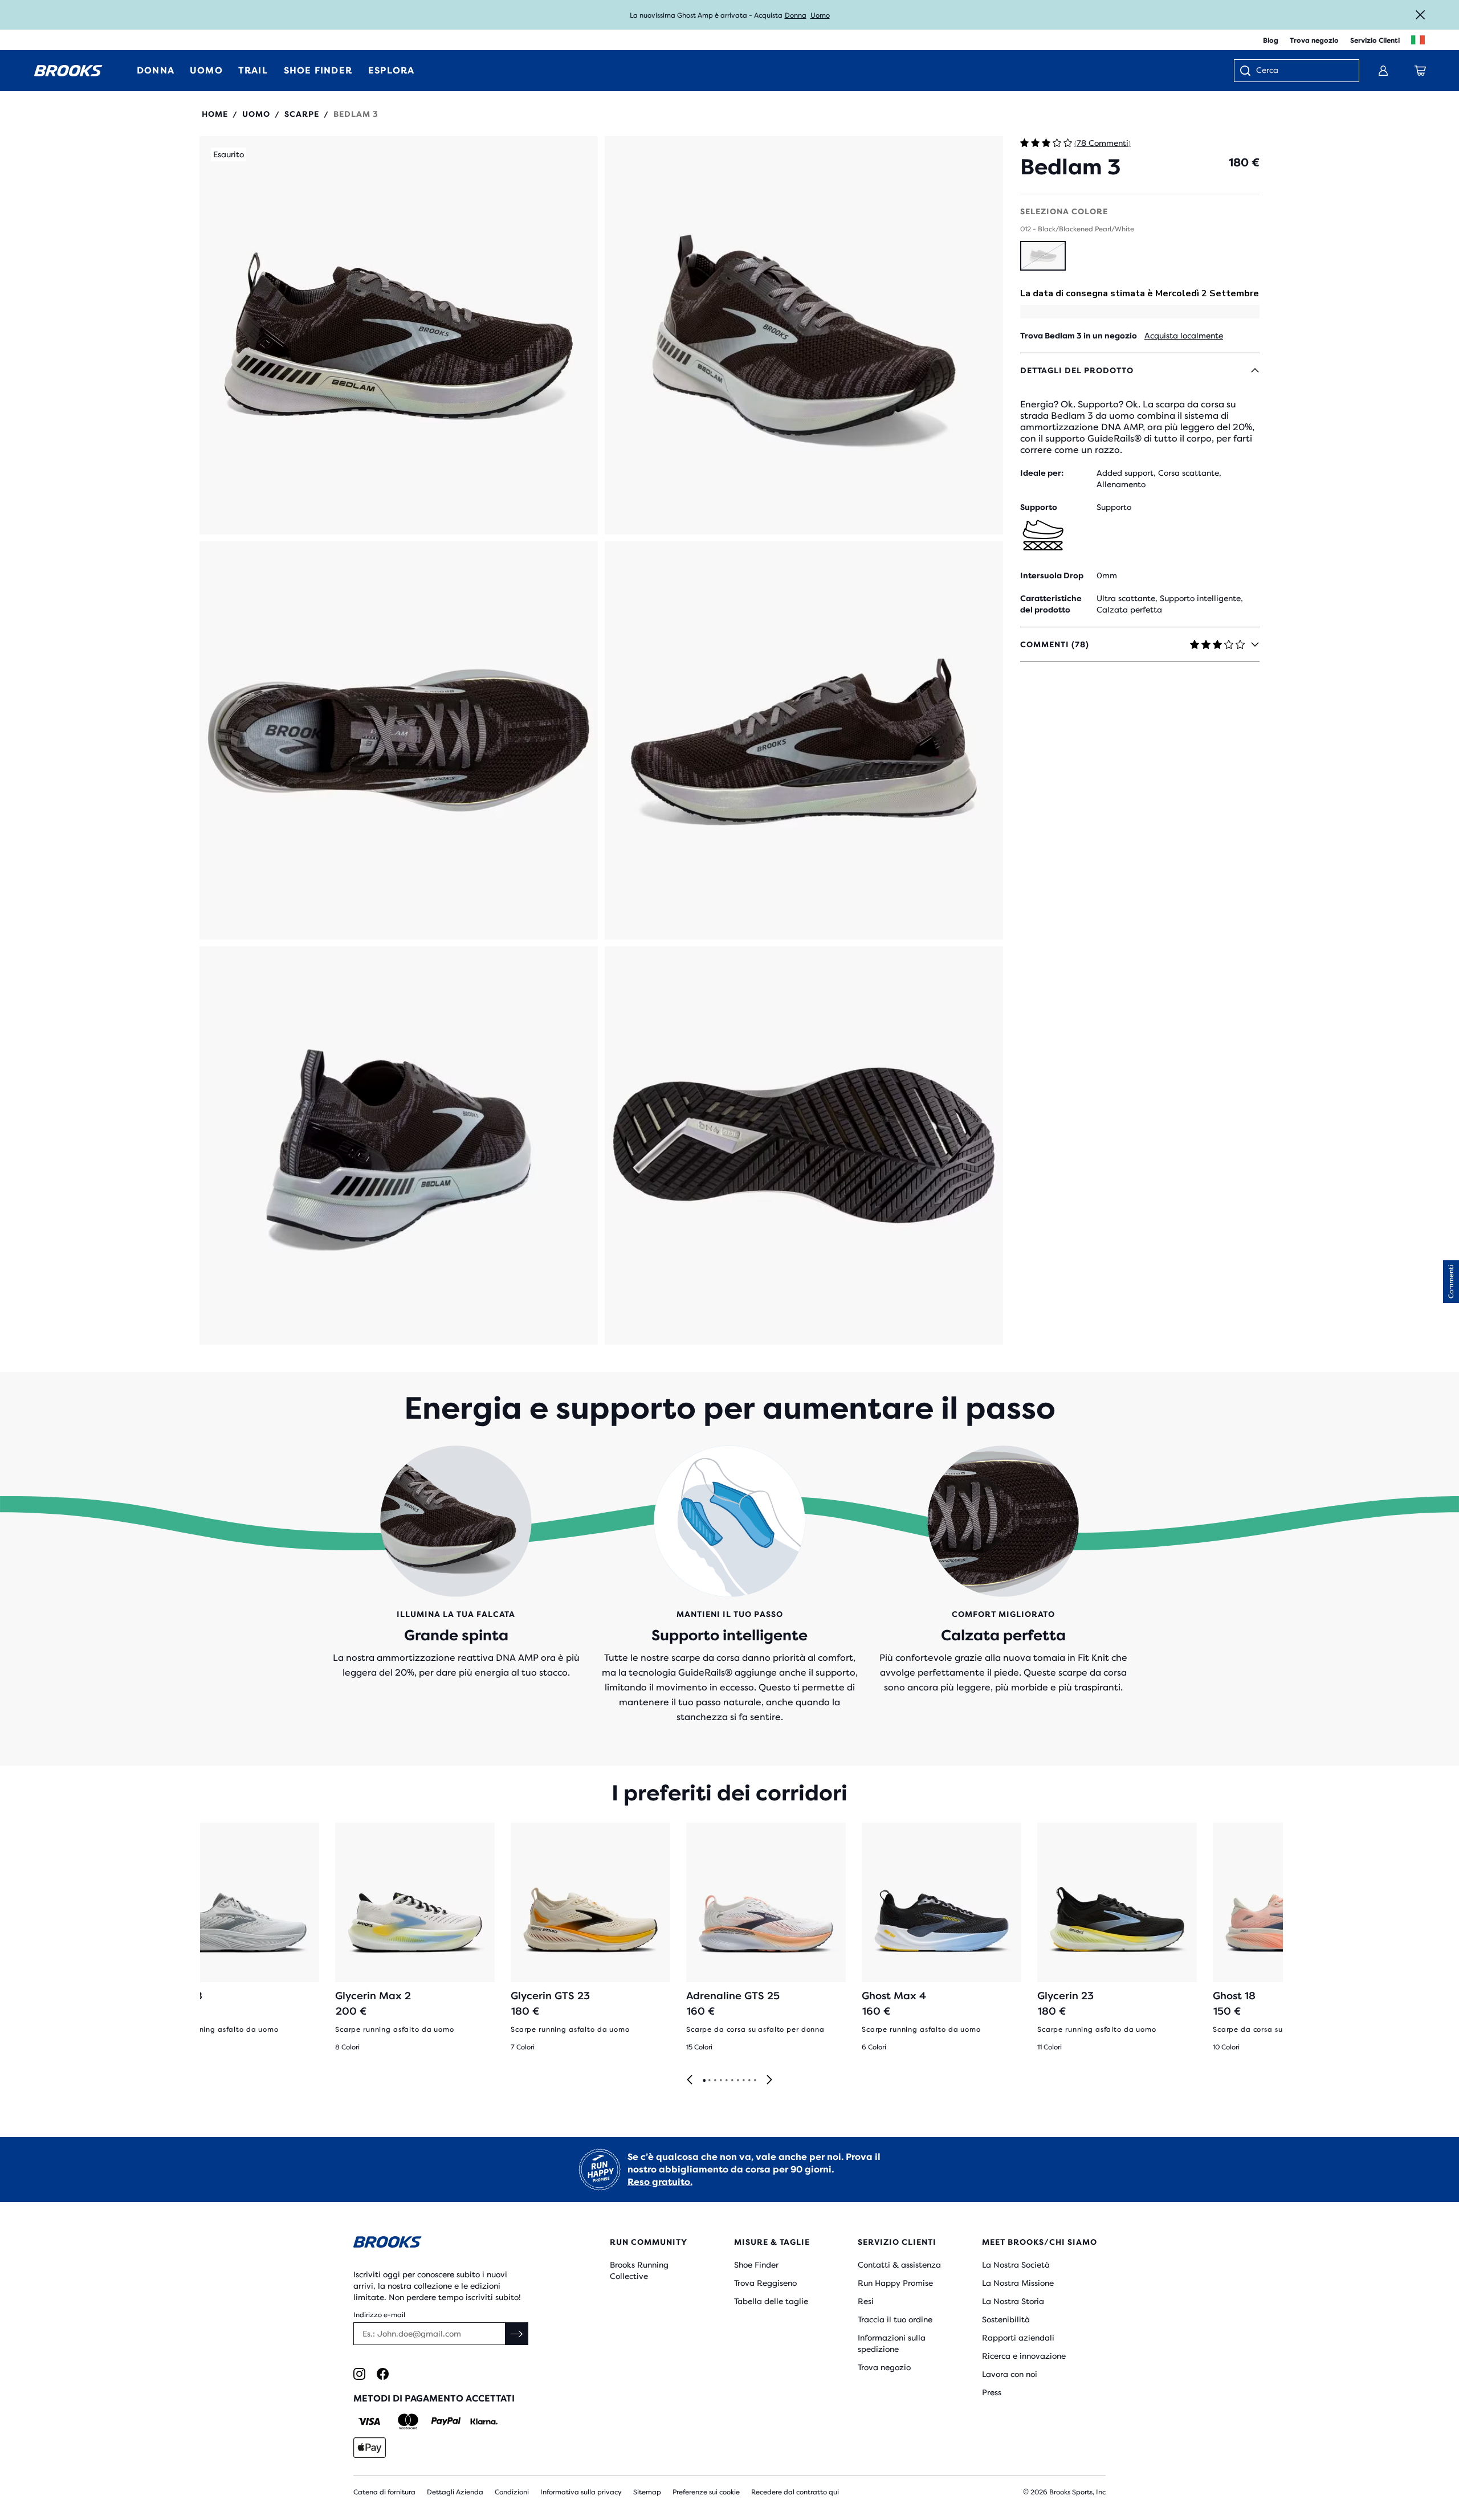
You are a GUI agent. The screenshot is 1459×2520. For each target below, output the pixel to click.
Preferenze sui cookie (706, 2492)
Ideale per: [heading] (1042, 473)
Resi (866, 2301)
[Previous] (690, 2080)
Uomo (820, 15)
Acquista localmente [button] (1184, 336)
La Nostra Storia (1013, 2301)
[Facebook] (383, 2374)
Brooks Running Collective (639, 2270)
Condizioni (512, 2492)
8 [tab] (743, 2081)
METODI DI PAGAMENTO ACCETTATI (434, 2398)
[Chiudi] (1420, 15)
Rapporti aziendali (1018, 2338)
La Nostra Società (1016, 2265)
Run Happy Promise (895, 2283)
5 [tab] (726, 2081)
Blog (1271, 40)
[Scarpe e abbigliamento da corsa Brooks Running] (68, 71)
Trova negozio (1314, 40)
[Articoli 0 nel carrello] (1420, 71)
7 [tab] (737, 2081)
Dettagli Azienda (455, 2492)
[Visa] (370, 2421)
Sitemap (647, 2492)
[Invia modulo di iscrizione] (517, 2334)
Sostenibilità (1006, 2319)
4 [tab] (720, 2081)
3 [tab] (715, 2081)
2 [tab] (709, 2081)
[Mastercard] (408, 2421)
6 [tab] (732, 2081)
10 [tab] (755, 2081)
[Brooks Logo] (447, 2244)
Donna (796, 15)
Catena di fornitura (384, 2492)
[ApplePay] (370, 2448)
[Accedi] (1383, 71)
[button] (399, 335)
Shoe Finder (756, 2265)
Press (992, 2392)
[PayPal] (446, 2421)
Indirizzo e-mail (379, 2315)
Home (215, 114)
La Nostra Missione (1018, 2283)
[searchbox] (1302, 71)
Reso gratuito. (660, 2182)
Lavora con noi (1010, 2374)
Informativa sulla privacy (581, 2492)
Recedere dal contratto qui (795, 2492)
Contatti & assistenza (899, 2265)
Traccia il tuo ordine (895, 2319)
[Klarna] (484, 2421)
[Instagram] (359, 2374)
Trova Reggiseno (765, 2283)
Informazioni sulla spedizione (892, 2343)
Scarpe (302, 114)
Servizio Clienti (1375, 40)
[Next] (769, 2080)
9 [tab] (749, 2081)
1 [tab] (704, 2081)
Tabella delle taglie (771, 2301)
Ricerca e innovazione (1024, 2356)
